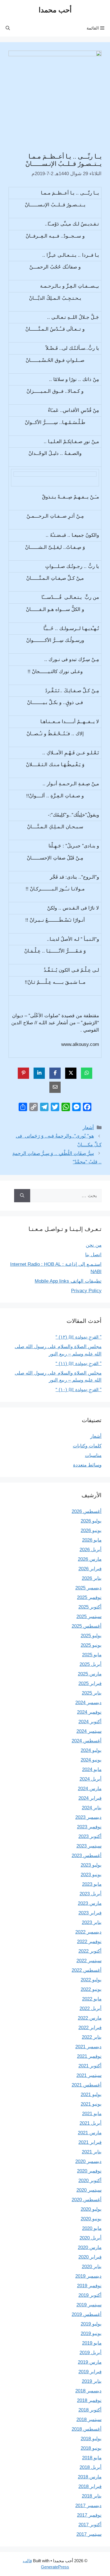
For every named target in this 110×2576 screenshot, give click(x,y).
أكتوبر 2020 (90, 2181)
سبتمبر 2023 (89, 1846)
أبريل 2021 (91, 2123)
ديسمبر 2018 (88, 2391)
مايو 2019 (92, 2343)
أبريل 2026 (91, 1550)
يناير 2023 (92, 1922)
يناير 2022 (92, 2037)
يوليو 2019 (91, 2324)
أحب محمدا (55, 10)
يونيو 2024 (91, 1760)
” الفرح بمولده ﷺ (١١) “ (79, 1363)
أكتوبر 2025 (90, 1607)
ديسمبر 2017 (88, 2506)
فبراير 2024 (90, 1798)
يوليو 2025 (91, 1636)
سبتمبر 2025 (89, 1617)
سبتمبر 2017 (89, 2534)
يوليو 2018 (91, 2439)
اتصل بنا (93, 1255)
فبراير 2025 (90, 1683)
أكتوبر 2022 (90, 1951)
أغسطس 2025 (87, 1626)
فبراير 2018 (90, 2486)
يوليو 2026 (91, 1521)
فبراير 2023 (90, 1913)
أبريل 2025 (91, 1664)
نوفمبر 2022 (89, 1942)
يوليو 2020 (91, 2209)
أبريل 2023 (91, 1894)
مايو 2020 (92, 2228)
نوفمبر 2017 (89, 2515)
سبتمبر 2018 (89, 2420)
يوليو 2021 (91, 2095)
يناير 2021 (92, 2152)
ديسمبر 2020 (88, 2161)
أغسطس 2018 (87, 2429)
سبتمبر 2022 (89, 1961)
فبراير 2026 (90, 1569)
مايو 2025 (92, 1655)
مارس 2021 (90, 2133)
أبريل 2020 (91, 2238)
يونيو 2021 (91, 2104)
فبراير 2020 (90, 2257)
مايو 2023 (92, 1884)
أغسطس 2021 (87, 2085)
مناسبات (93, 1455)
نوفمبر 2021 (89, 2056)
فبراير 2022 (90, 2028)
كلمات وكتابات (87, 1446)
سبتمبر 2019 (89, 2305)
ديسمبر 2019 (88, 2276)
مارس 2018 (90, 2477)
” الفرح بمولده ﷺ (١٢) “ (79, 1337)
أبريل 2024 (91, 1779)
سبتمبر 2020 (89, 2190)
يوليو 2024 (91, 1750)
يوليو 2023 (91, 1865)
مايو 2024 (92, 1769)
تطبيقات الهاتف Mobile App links (68, 1281)
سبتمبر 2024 (89, 1731)
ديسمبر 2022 (88, 1932)
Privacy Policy (86, 1291)
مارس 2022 (90, 2018)
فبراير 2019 (90, 2372)
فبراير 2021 (90, 2142)
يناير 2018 (92, 2496)
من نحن (94, 1245)
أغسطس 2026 (87, 1511)
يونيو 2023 (91, 1875)
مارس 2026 (90, 1559)
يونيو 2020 (91, 2219)
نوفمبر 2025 (89, 1597)
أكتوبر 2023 (90, 1836)
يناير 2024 (92, 1808)
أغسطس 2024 (87, 1741)
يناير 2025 (92, 1693)
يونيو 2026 (91, 1531)
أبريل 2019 (91, 2353)
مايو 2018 (92, 2458)
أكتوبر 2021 (90, 2066)
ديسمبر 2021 (88, 2047)
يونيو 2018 (91, 2448)
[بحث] (22, 1196)
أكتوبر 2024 (90, 1722)
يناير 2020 (92, 2267)
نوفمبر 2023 (89, 1827)
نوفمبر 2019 (89, 2286)
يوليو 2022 (91, 1980)
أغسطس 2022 (87, 1970)
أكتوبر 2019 (90, 2295)
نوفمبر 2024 (89, 1712)
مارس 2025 (90, 1674)
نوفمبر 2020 (89, 2171)
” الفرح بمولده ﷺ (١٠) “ (79, 1390)
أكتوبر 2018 (90, 2410)
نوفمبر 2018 (89, 2400)
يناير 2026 (92, 1578)
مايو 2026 (92, 1540)
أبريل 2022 (91, 2008)
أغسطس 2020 (87, 2200)
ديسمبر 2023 (88, 1817)
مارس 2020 (90, 2247)
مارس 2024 (90, 1789)
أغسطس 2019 (87, 2314)
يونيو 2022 (91, 1989)
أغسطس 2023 (87, 1856)
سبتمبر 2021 (89, 2075)
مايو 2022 (92, 1999)
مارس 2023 (90, 1903)
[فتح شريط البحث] (8, 28)
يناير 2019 (92, 2381)
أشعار (88, 1128)
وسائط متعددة (87, 1465)
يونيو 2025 (91, 1645)
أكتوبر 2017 (90, 2525)
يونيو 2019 (91, 2333)
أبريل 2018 (91, 2467)
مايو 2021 (92, 2114)
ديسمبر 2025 (88, 1588)
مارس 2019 (90, 2362)
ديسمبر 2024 (88, 1703)
